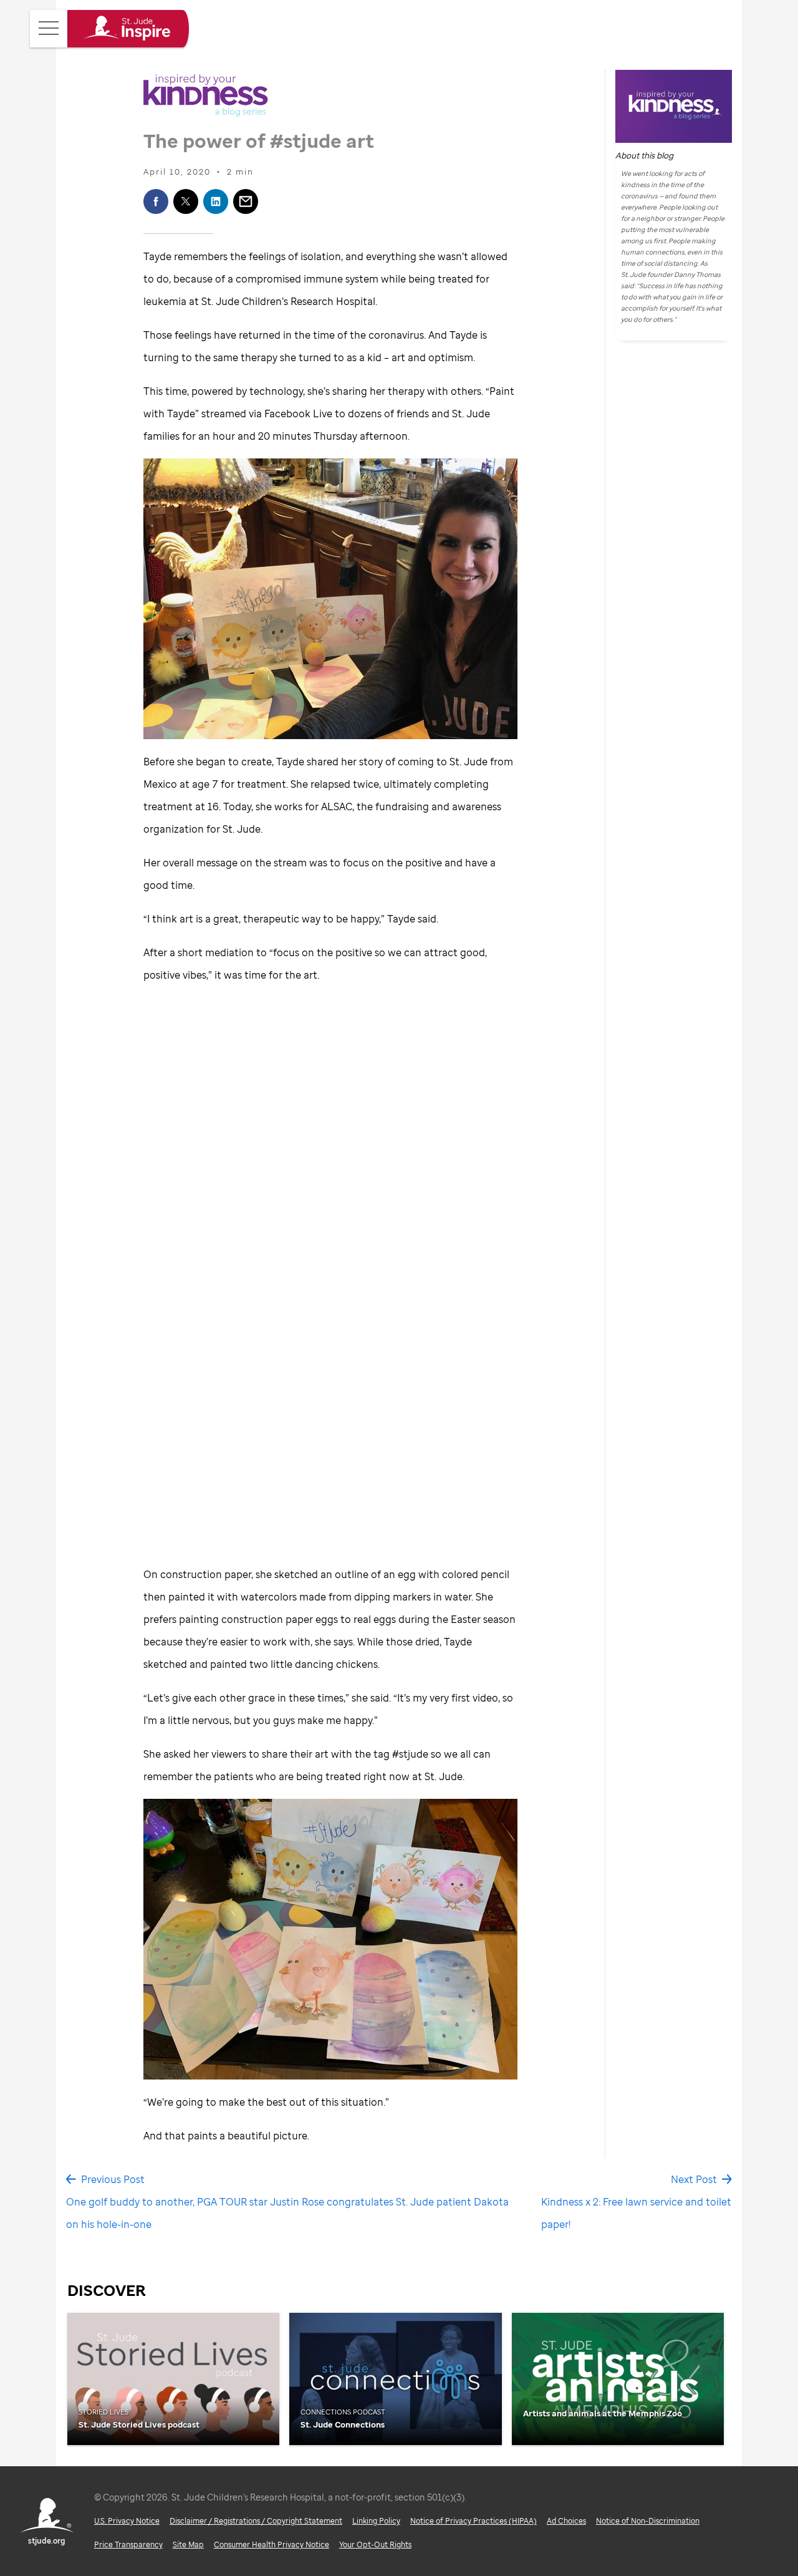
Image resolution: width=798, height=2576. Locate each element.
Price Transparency (128, 2545)
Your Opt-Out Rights (375, 2545)
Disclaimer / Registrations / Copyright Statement (256, 2521)
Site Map (188, 2545)
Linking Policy (376, 2521)
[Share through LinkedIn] (216, 201)
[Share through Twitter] (186, 201)
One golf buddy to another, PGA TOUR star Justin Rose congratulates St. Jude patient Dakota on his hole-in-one (287, 2213)
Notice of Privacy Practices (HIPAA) (474, 2521)
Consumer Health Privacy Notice (272, 2545)
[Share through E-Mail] (246, 201)
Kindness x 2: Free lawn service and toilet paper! (636, 2213)
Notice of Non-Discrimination (648, 2521)
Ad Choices (566, 2521)
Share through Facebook (156, 201)
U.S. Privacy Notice (127, 2521)
